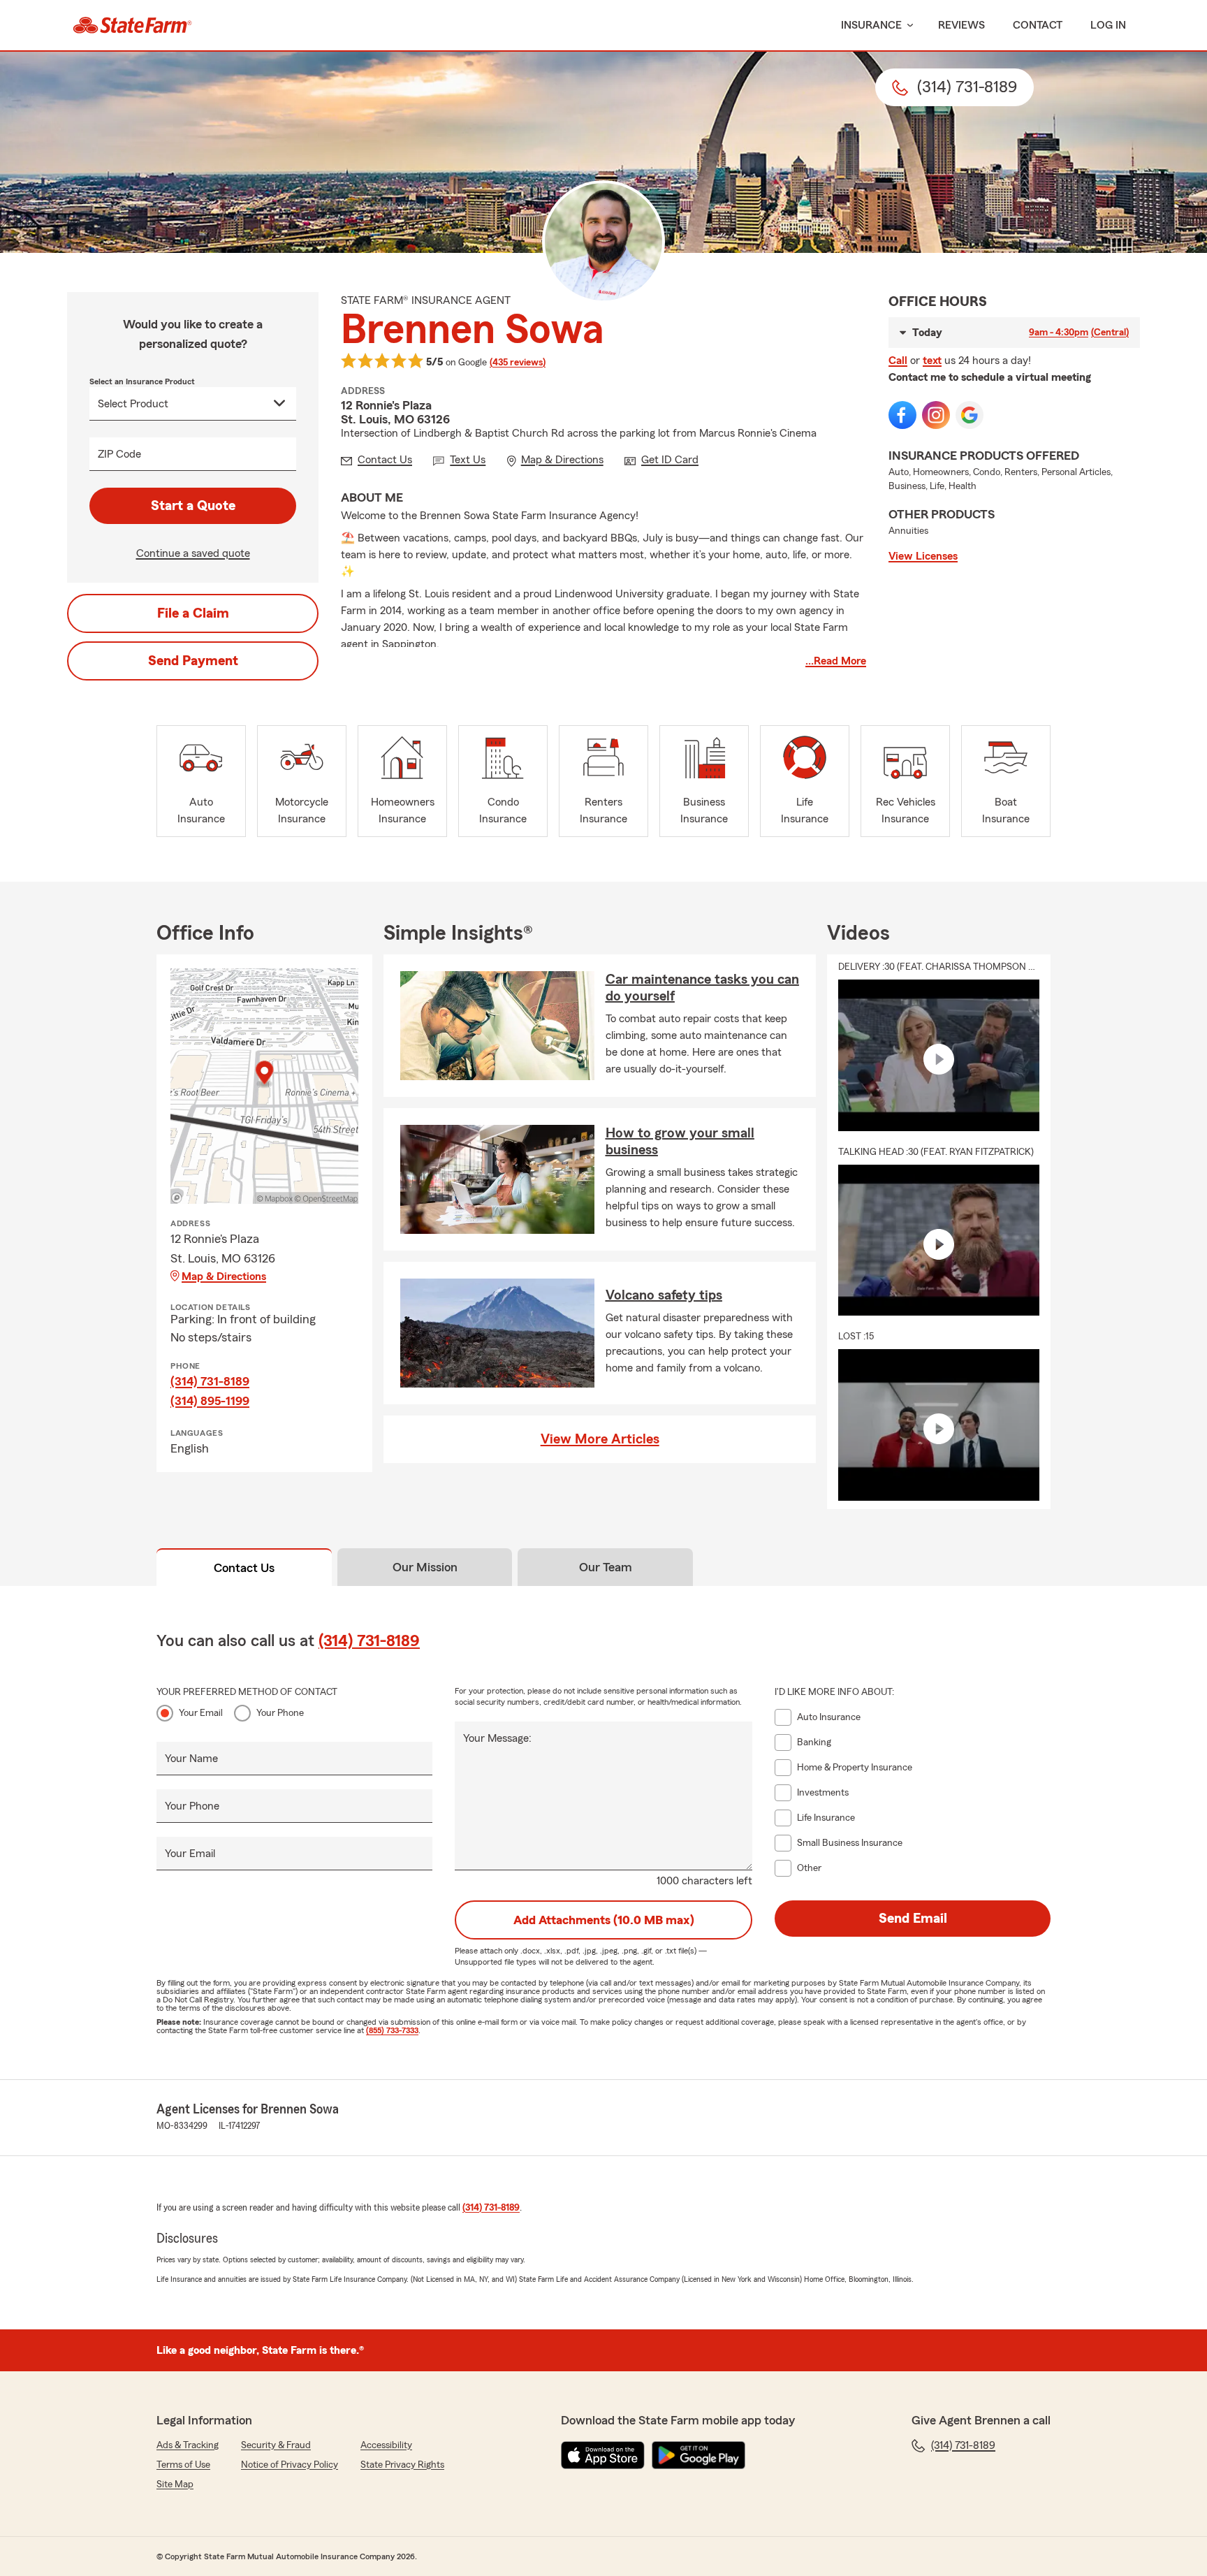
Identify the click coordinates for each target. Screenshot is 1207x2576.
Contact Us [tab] (244, 1568)
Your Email (201, 1713)
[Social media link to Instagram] (936, 415)
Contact (1038, 25)
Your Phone (280, 1713)
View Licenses (923, 556)
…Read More (836, 661)
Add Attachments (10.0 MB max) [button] (604, 1920)
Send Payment (193, 661)
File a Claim (193, 613)
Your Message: (497, 1738)
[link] (132, 25)
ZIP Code (119, 454)
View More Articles (600, 1439)
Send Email (913, 1919)
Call (898, 361)
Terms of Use (183, 2465)
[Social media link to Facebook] (902, 415)
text (932, 361)
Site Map (175, 2484)
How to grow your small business (680, 1142)
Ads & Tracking (188, 2445)
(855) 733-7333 (392, 2030)
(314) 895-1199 (210, 1401)
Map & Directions (224, 1276)
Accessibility (386, 2445)
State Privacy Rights (402, 2465)
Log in (1108, 25)
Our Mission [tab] (425, 1567)
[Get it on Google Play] (698, 2455)
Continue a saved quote (193, 553)
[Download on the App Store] (603, 2455)
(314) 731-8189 (210, 1381)
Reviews (961, 25)
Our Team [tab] (606, 1567)
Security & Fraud (276, 2445)
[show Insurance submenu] (907, 26)
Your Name (191, 1759)
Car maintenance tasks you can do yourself (702, 988)
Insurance (871, 25)
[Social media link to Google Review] (970, 415)
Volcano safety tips (664, 1295)
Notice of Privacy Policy (290, 2465)
